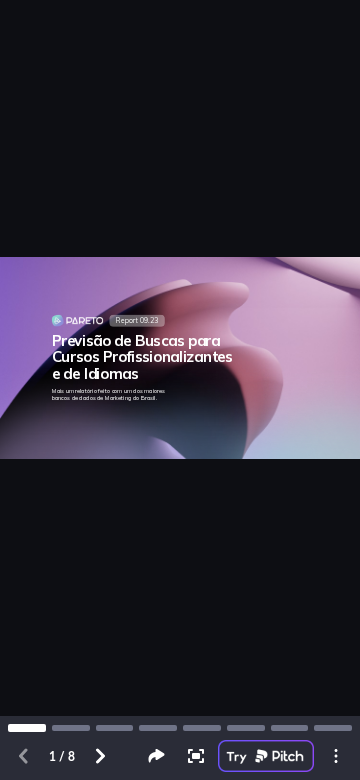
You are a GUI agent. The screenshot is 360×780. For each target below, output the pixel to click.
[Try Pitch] (266, 756)
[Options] (336, 756)
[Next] (100, 756)
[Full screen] (196, 756)
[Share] (156, 756)
